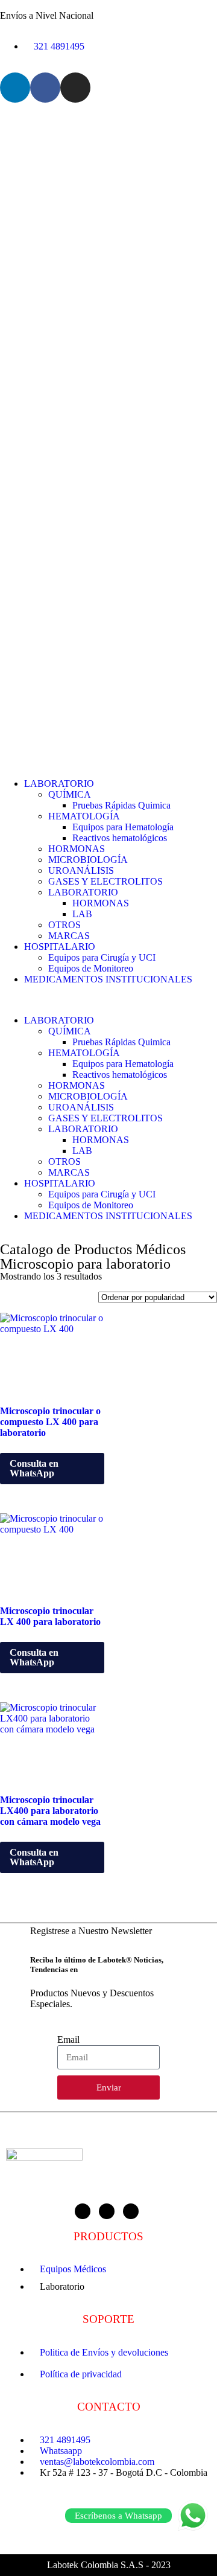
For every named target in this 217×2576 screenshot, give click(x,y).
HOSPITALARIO (60, 947)
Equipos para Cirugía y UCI (102, 957)
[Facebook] (45, 88)
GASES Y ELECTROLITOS (105, 881)
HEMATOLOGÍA (84, 816)
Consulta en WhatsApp (34, 1468)
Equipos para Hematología (123, 827)
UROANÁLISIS (81, 870)
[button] (108, 1000)
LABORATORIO (59, 783)
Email (68, 2039)
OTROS (64, 925)
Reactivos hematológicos (120, 838)
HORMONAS (77, 849)
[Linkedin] (15, 88)
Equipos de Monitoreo (91, 968)
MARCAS (69, 936)
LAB (82, 914)
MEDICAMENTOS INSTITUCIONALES (108, 979)
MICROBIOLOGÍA (88, 860)
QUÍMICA (70, 794)
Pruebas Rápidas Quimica (121, 805)
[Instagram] (75, 88)
